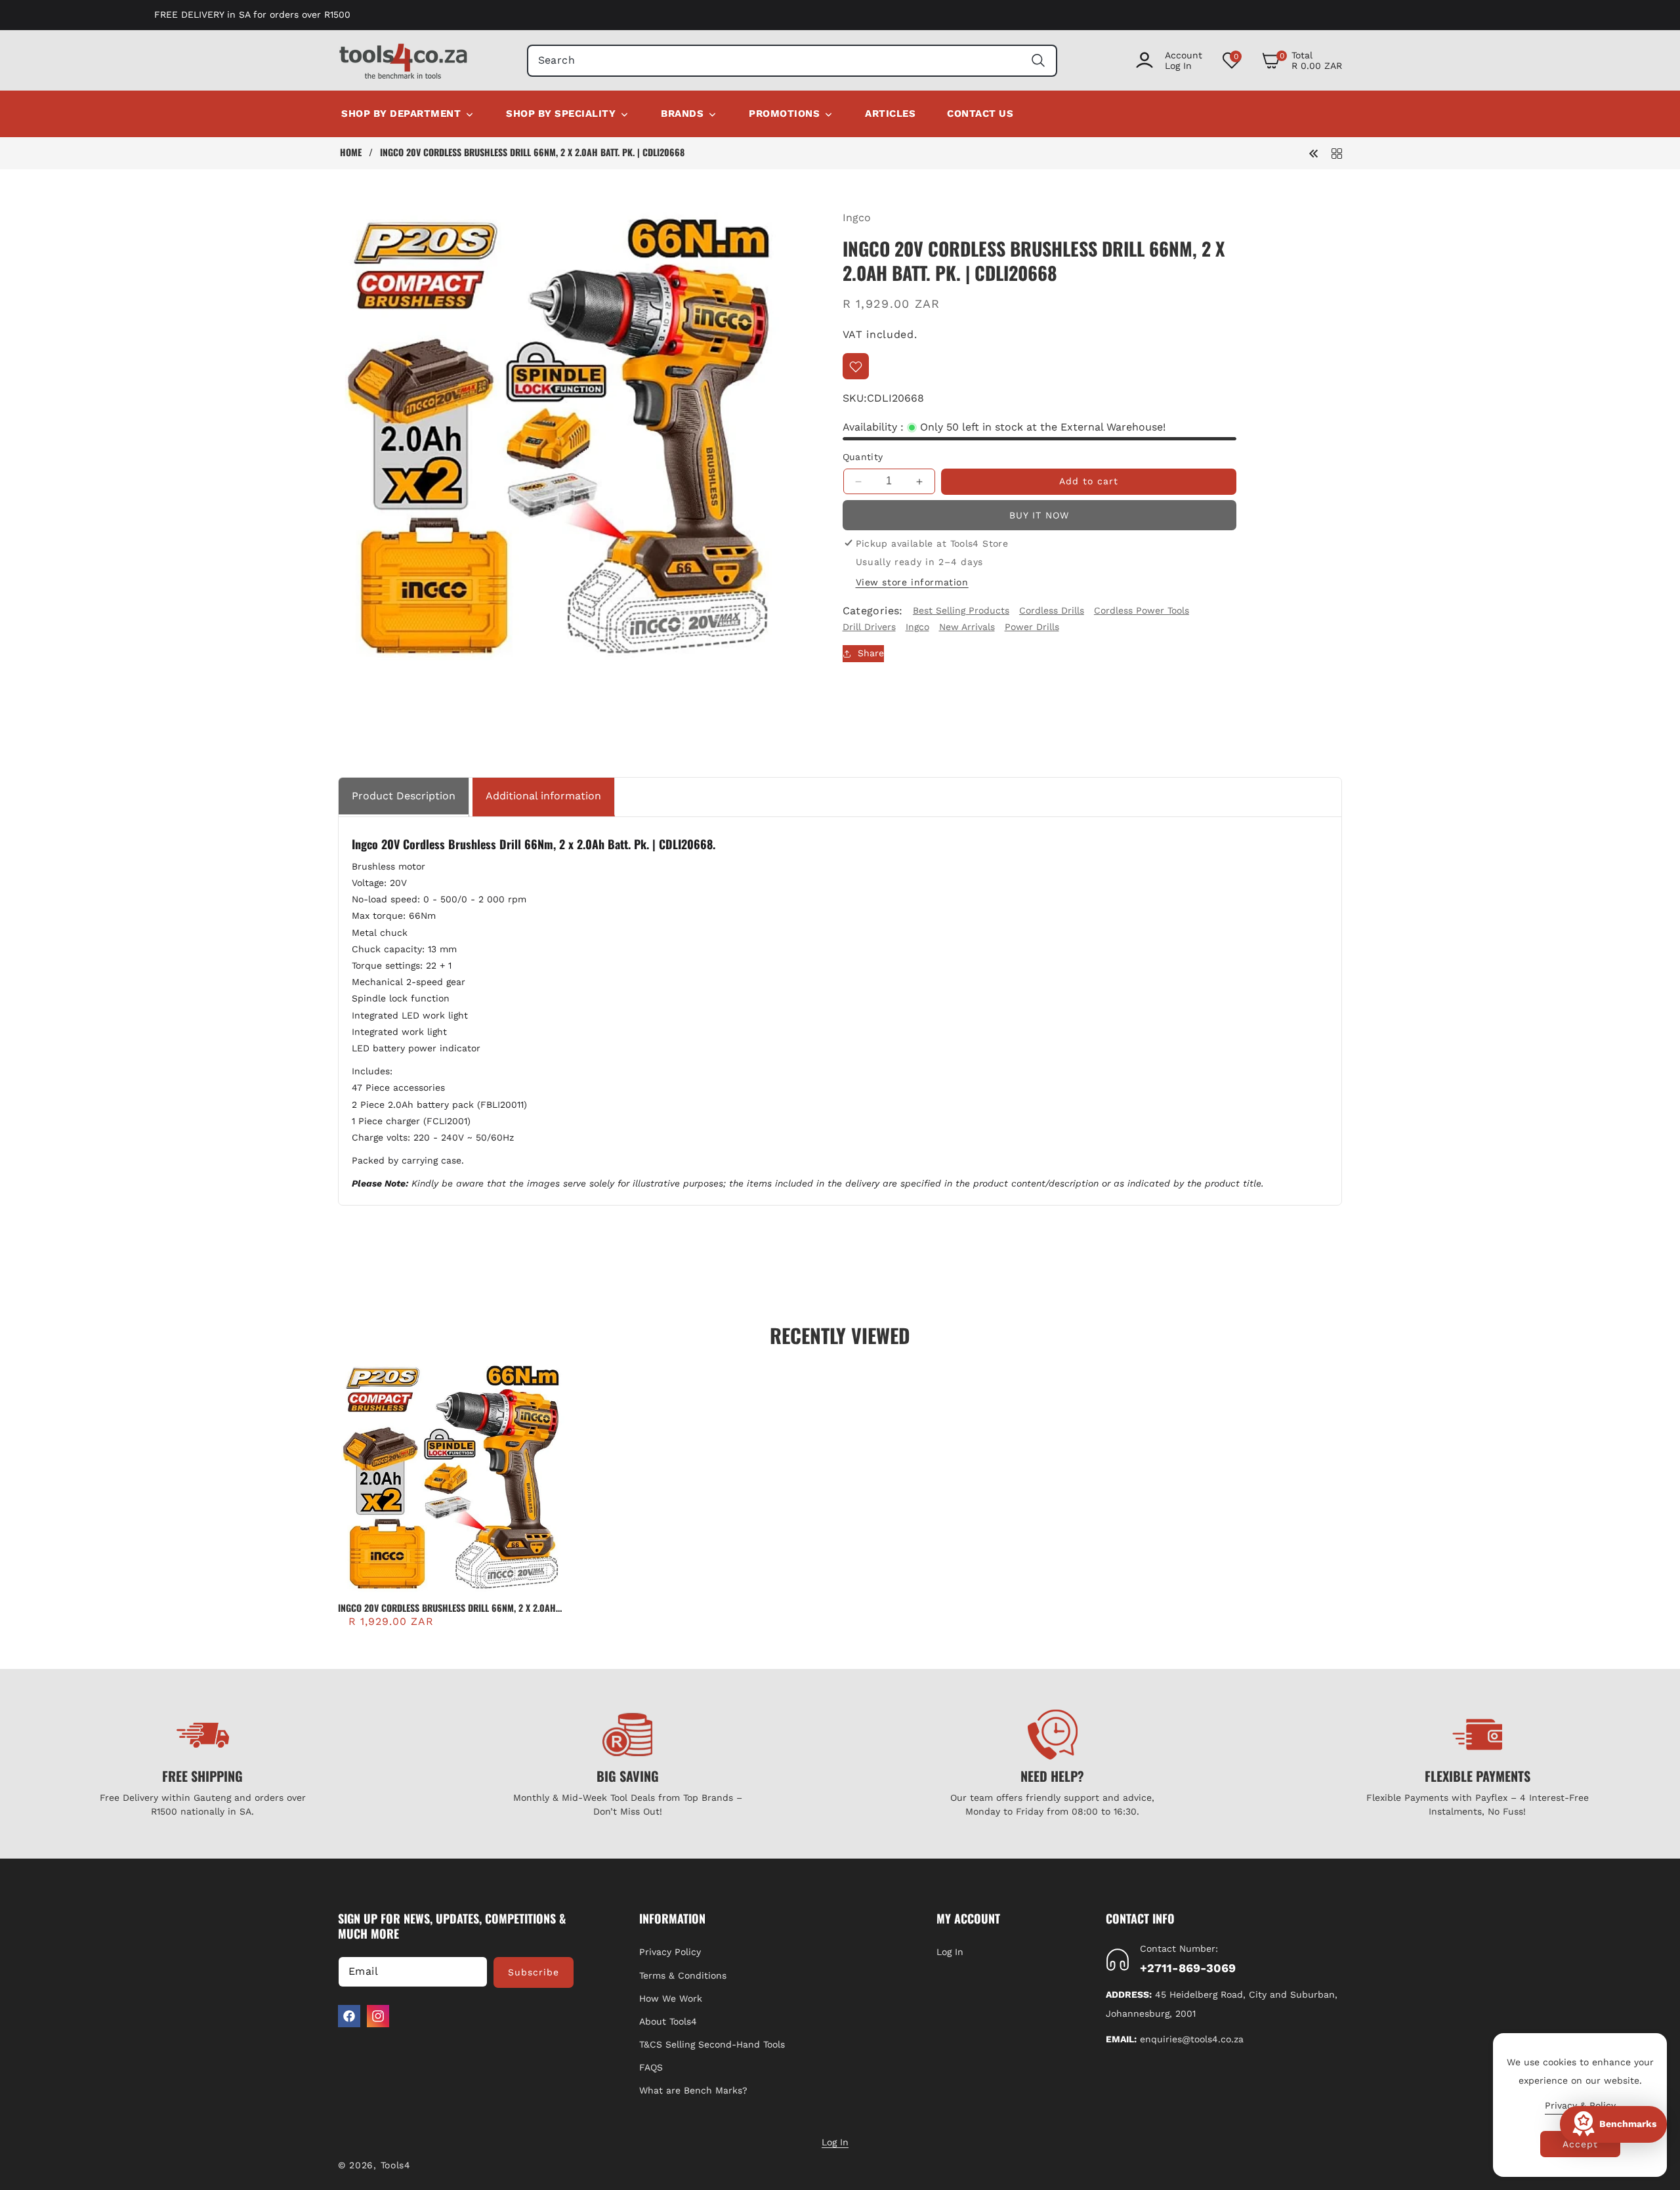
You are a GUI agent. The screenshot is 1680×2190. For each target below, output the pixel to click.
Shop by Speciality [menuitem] (561, 114)
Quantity (863, 457)
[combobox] (792, 61)
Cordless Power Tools (1142, 610)
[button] (1302, 60)
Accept (1580, 2144)
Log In (950, 1952)
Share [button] (871, 653)
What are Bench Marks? (693, 2090)
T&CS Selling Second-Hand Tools (712, 2044)
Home (351, 152)
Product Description (404, 796)
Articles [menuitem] (890, 114)
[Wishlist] (856, 367)
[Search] (1038, 61)
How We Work (671, 1998)
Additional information (543, 796)
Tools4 (396, 2165)
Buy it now (1039, 515)
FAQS (651, 2067)
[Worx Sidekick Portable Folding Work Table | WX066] (1314, 153)
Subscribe (534, 1972)
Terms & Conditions (683, 1975)
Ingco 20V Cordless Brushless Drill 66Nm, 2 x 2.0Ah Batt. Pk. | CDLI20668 (447, 1608)
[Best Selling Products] (1337, 153)
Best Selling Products (961, 610)
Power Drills (1032, 627)
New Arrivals (967, 627)
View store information (912, 582)
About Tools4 (668, 2021)
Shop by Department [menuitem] (401, 114)
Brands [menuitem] (682, 114)
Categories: (873, 611)
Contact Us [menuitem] (980, 114)
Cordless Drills (1052, 610)
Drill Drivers (869, 627)
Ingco (857, 218)
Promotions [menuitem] (784, 114)
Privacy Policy (670, 1952)
